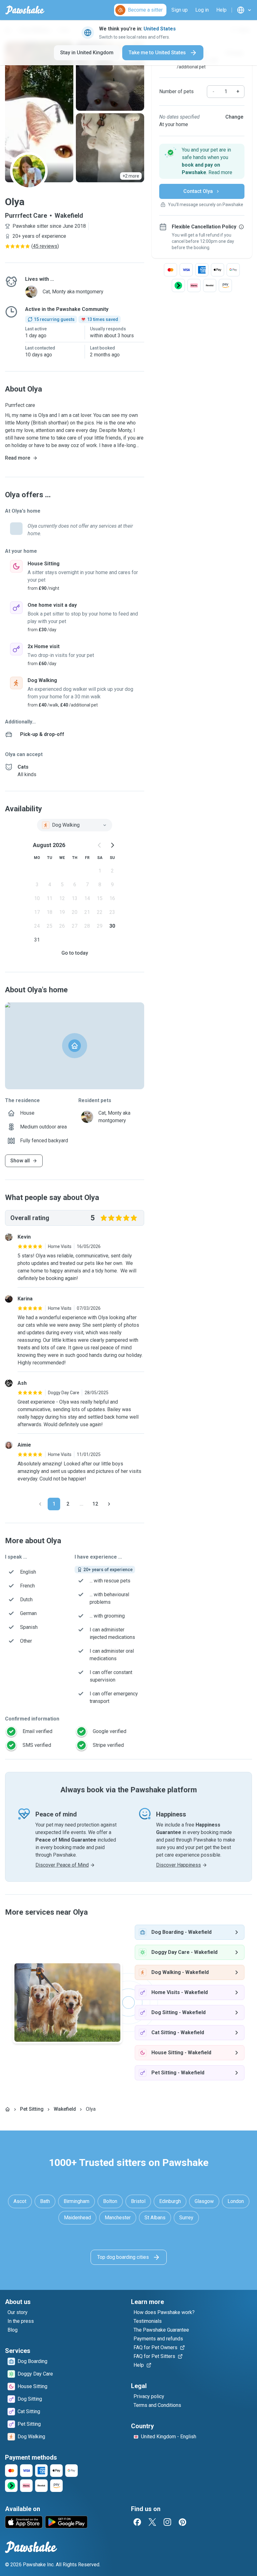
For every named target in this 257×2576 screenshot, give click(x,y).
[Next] (109, 1504)
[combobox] (75, 825)
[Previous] (40, 1504)
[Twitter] (152, 2522)
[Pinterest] (182, 2522)
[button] (202, 161)
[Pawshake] (25, 10)
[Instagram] (167, 2522)
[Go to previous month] (100, 845)
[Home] (8, 2109)
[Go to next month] (112, 845)
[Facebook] (137, 2522)
